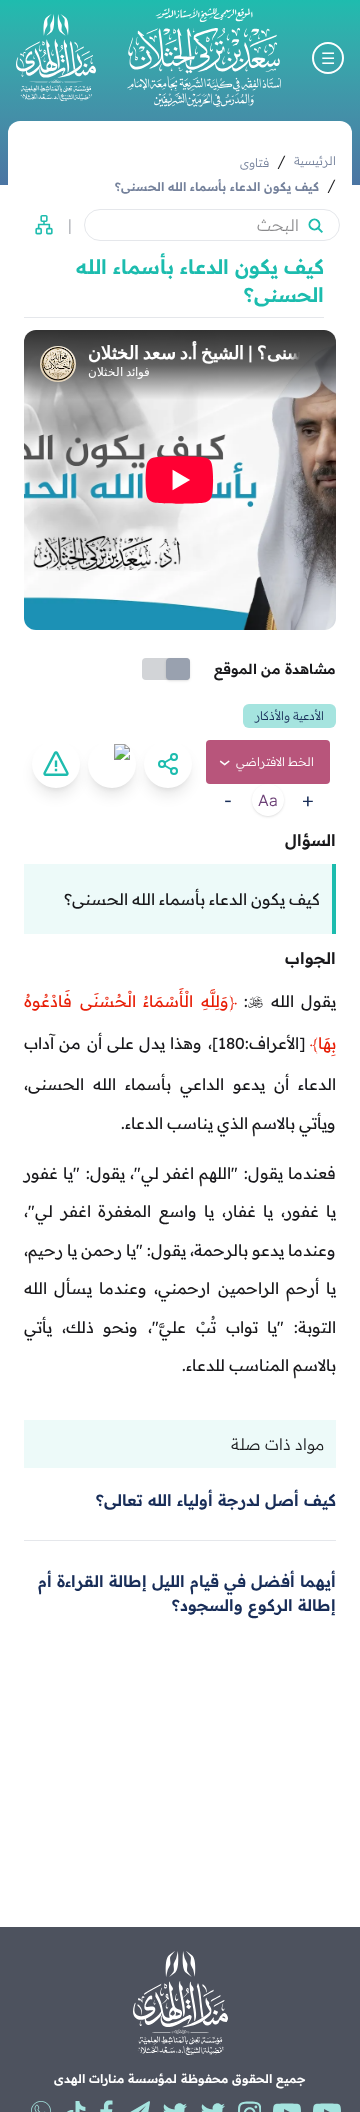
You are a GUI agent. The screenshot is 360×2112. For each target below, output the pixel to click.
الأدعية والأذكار (289, 715)
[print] (112, 764)
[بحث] (315, 225)
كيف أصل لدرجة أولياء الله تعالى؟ (216, 1500)
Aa (268, 800)
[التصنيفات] (38, 225)
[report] (56, 764)
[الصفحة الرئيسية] (204, 57)
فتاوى (254, 162)
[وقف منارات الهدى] (56, 57)
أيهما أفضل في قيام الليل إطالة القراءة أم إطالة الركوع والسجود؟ (187, 1593)
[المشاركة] (168, 764)
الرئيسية (315, 160)
